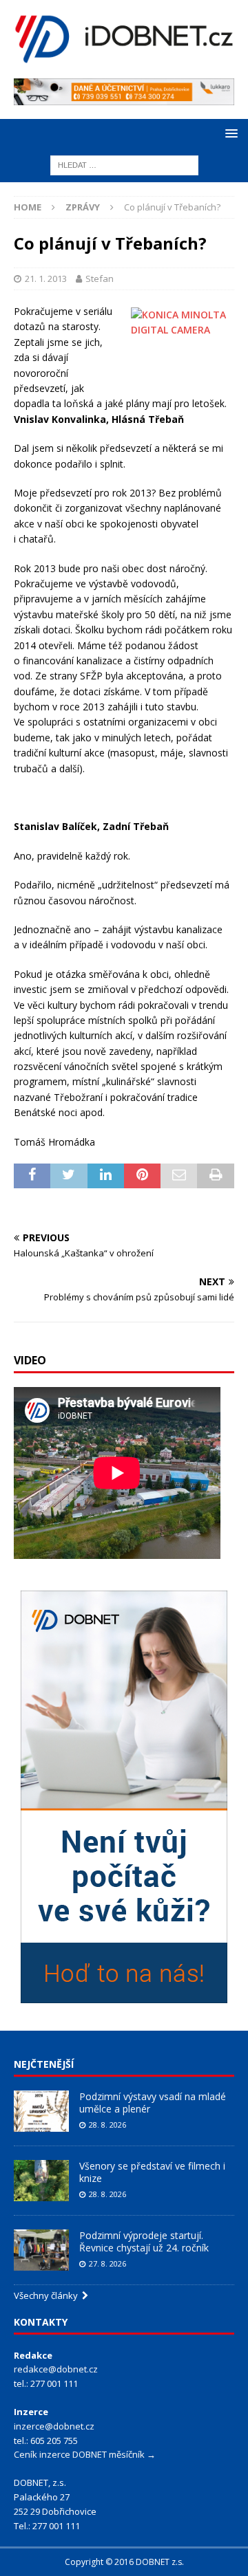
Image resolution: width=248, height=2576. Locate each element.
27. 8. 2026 (107, 2263)
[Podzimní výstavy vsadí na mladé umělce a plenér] (41, 2111)
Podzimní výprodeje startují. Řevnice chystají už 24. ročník (144, 2241)
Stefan (100, 279)
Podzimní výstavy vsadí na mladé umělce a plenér (153, 2103)
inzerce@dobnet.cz (54, 2426)
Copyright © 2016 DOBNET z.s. (124, 2562)
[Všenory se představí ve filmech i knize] (41, 2181)
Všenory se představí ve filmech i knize (152, 2172)
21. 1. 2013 (46, 279)
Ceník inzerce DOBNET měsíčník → (85, 2454)
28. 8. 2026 (107, 2125)
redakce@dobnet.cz (56, 2369)
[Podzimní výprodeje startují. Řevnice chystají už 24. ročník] (41, 2250)
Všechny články (48, 2295)
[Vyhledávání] (124, 165)
